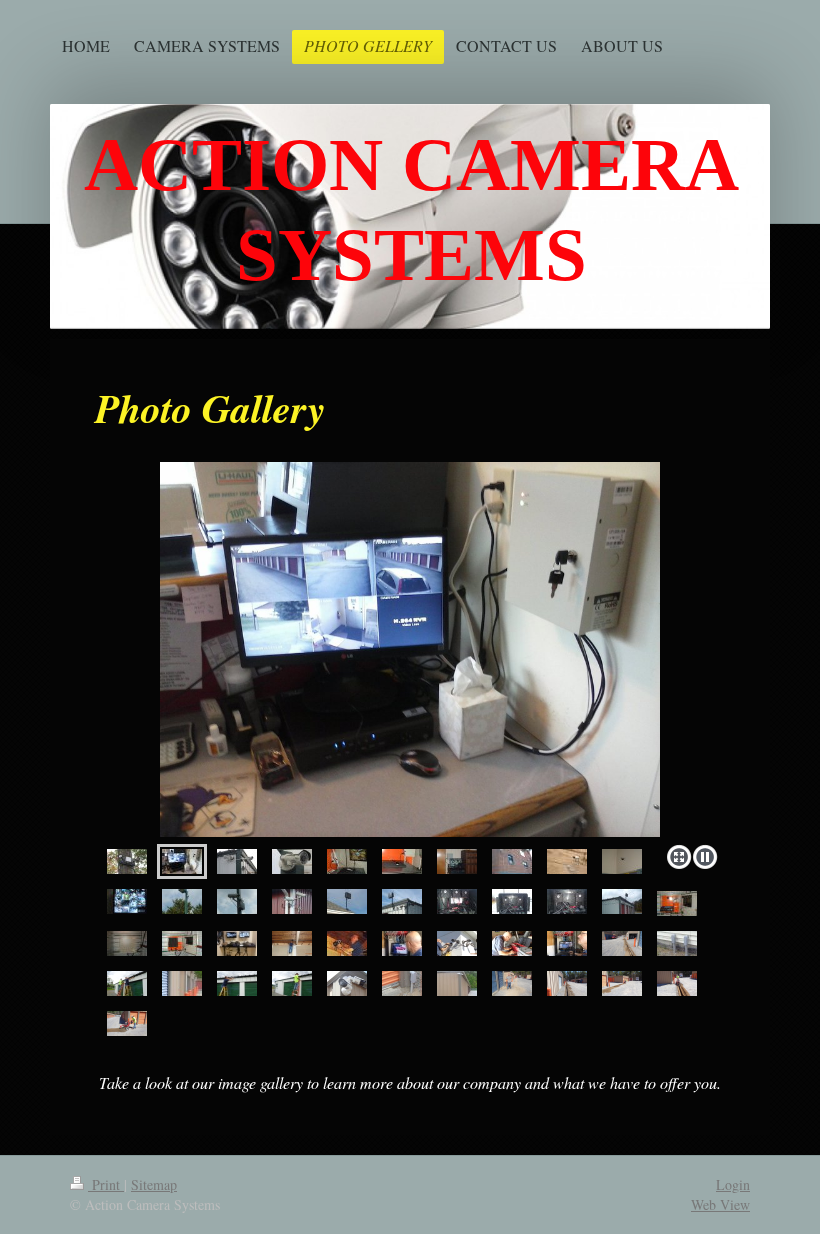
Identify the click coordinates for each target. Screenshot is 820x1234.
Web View (720, 1204)
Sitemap (154, 1184)
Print (106, 1184)
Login (733, 1184)
